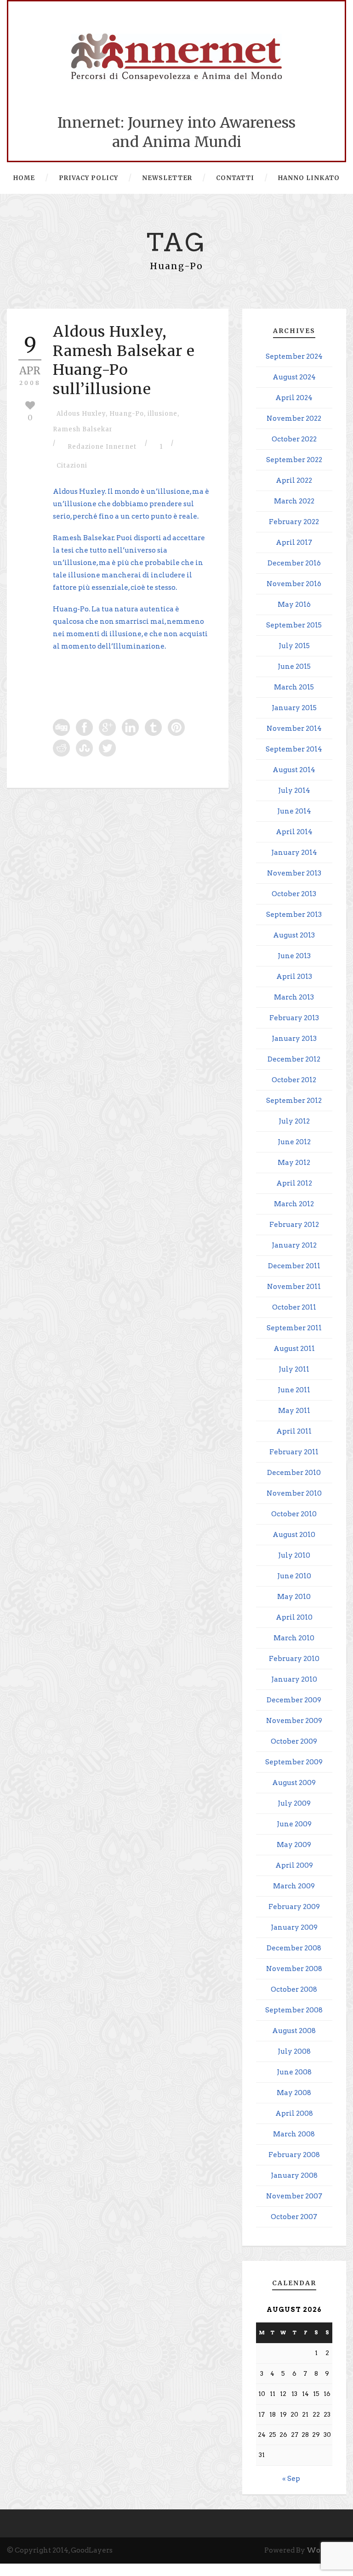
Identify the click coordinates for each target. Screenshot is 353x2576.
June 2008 (294, 2072)
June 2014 (294, 811)
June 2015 (294, 667)
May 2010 (294, 1597)
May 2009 (294, 1845)
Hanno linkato (309, 178)
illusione (162, 414)
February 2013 (294, 1018)
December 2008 (294, 1948)
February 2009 (294, 1907)
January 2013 (294, 1039)
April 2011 (294, 1431)
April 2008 (294, 2113)
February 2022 (294, 522)
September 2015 (294, 625)
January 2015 (294, 708)
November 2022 (294, 418)
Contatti (235, 178)
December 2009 (294, 1700)
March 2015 (294, 687)
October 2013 (294, 894)
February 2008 (294, 2155)
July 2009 (294, 1803)
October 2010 (294, 1514)
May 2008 (294, 2093)
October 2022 (294, 439)
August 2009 (294, 1783)
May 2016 (294, 604)
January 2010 (294, 1679)
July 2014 (294, 791)
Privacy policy (88, 178)
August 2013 (294, 935)
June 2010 (294, 1576)
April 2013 (294, 977)
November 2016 (294, 584)
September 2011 (294, 1328)
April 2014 (294, 832)
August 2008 (294, 2031)
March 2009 (294, 1886)
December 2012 (294, 1059)
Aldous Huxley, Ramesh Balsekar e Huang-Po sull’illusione (124, 360)
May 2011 (294, 1411)
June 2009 (294, 1824)
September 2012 (294, 1101)
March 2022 (294, 501)
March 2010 (294, 1638)
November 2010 (294, 1493)
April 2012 (294, 1183)
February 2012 (294, 1225)
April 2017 (294, 542)
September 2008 (294, 2010)
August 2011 (294, 1349)
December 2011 (294, 1266)
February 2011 (294, 1452)
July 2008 (294, 2051)
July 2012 (294, 1121)
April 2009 (294, 1865)
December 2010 (294, 1473)
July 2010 (294, 1555)
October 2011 (294, 1307)
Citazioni (72, 466)
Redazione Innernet (102, 447)
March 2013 (294, 997)
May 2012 (294, 1163)
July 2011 (294, 1369)
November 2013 (294, 873)
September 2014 (294, 749)
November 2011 (294, 1287)
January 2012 (294, 1245)
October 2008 (294, 1989)
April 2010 (294, 1617)
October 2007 (294, 2217)
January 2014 (294, 853)
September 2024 (294, 356)
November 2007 (294, 2196)
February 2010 (294, 1659)
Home (24, 178)
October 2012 (294, 1080)
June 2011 (294, 1390)
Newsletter (167, 178)
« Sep (291, 2479)
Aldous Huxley (81, 414)
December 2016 (294, 563)
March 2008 (294, 2134)
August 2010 (294, 1535)
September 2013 (294, 915)
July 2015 (294, 646)
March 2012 (294, 1204)
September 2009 (294, 1762)
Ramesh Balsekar (83, 429)
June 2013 (294, 956)
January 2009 (294, 1927)
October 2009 (294, 1741)
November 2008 (294, 1969)
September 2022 (294, 460)
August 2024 (294, 377)
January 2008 (294, 2175)
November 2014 (294, 729)
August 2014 (294, 770)
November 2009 (294, 1721)
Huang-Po (127, 414)
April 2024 (294, 398)
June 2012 (294, 1142)
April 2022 (294, 480)
